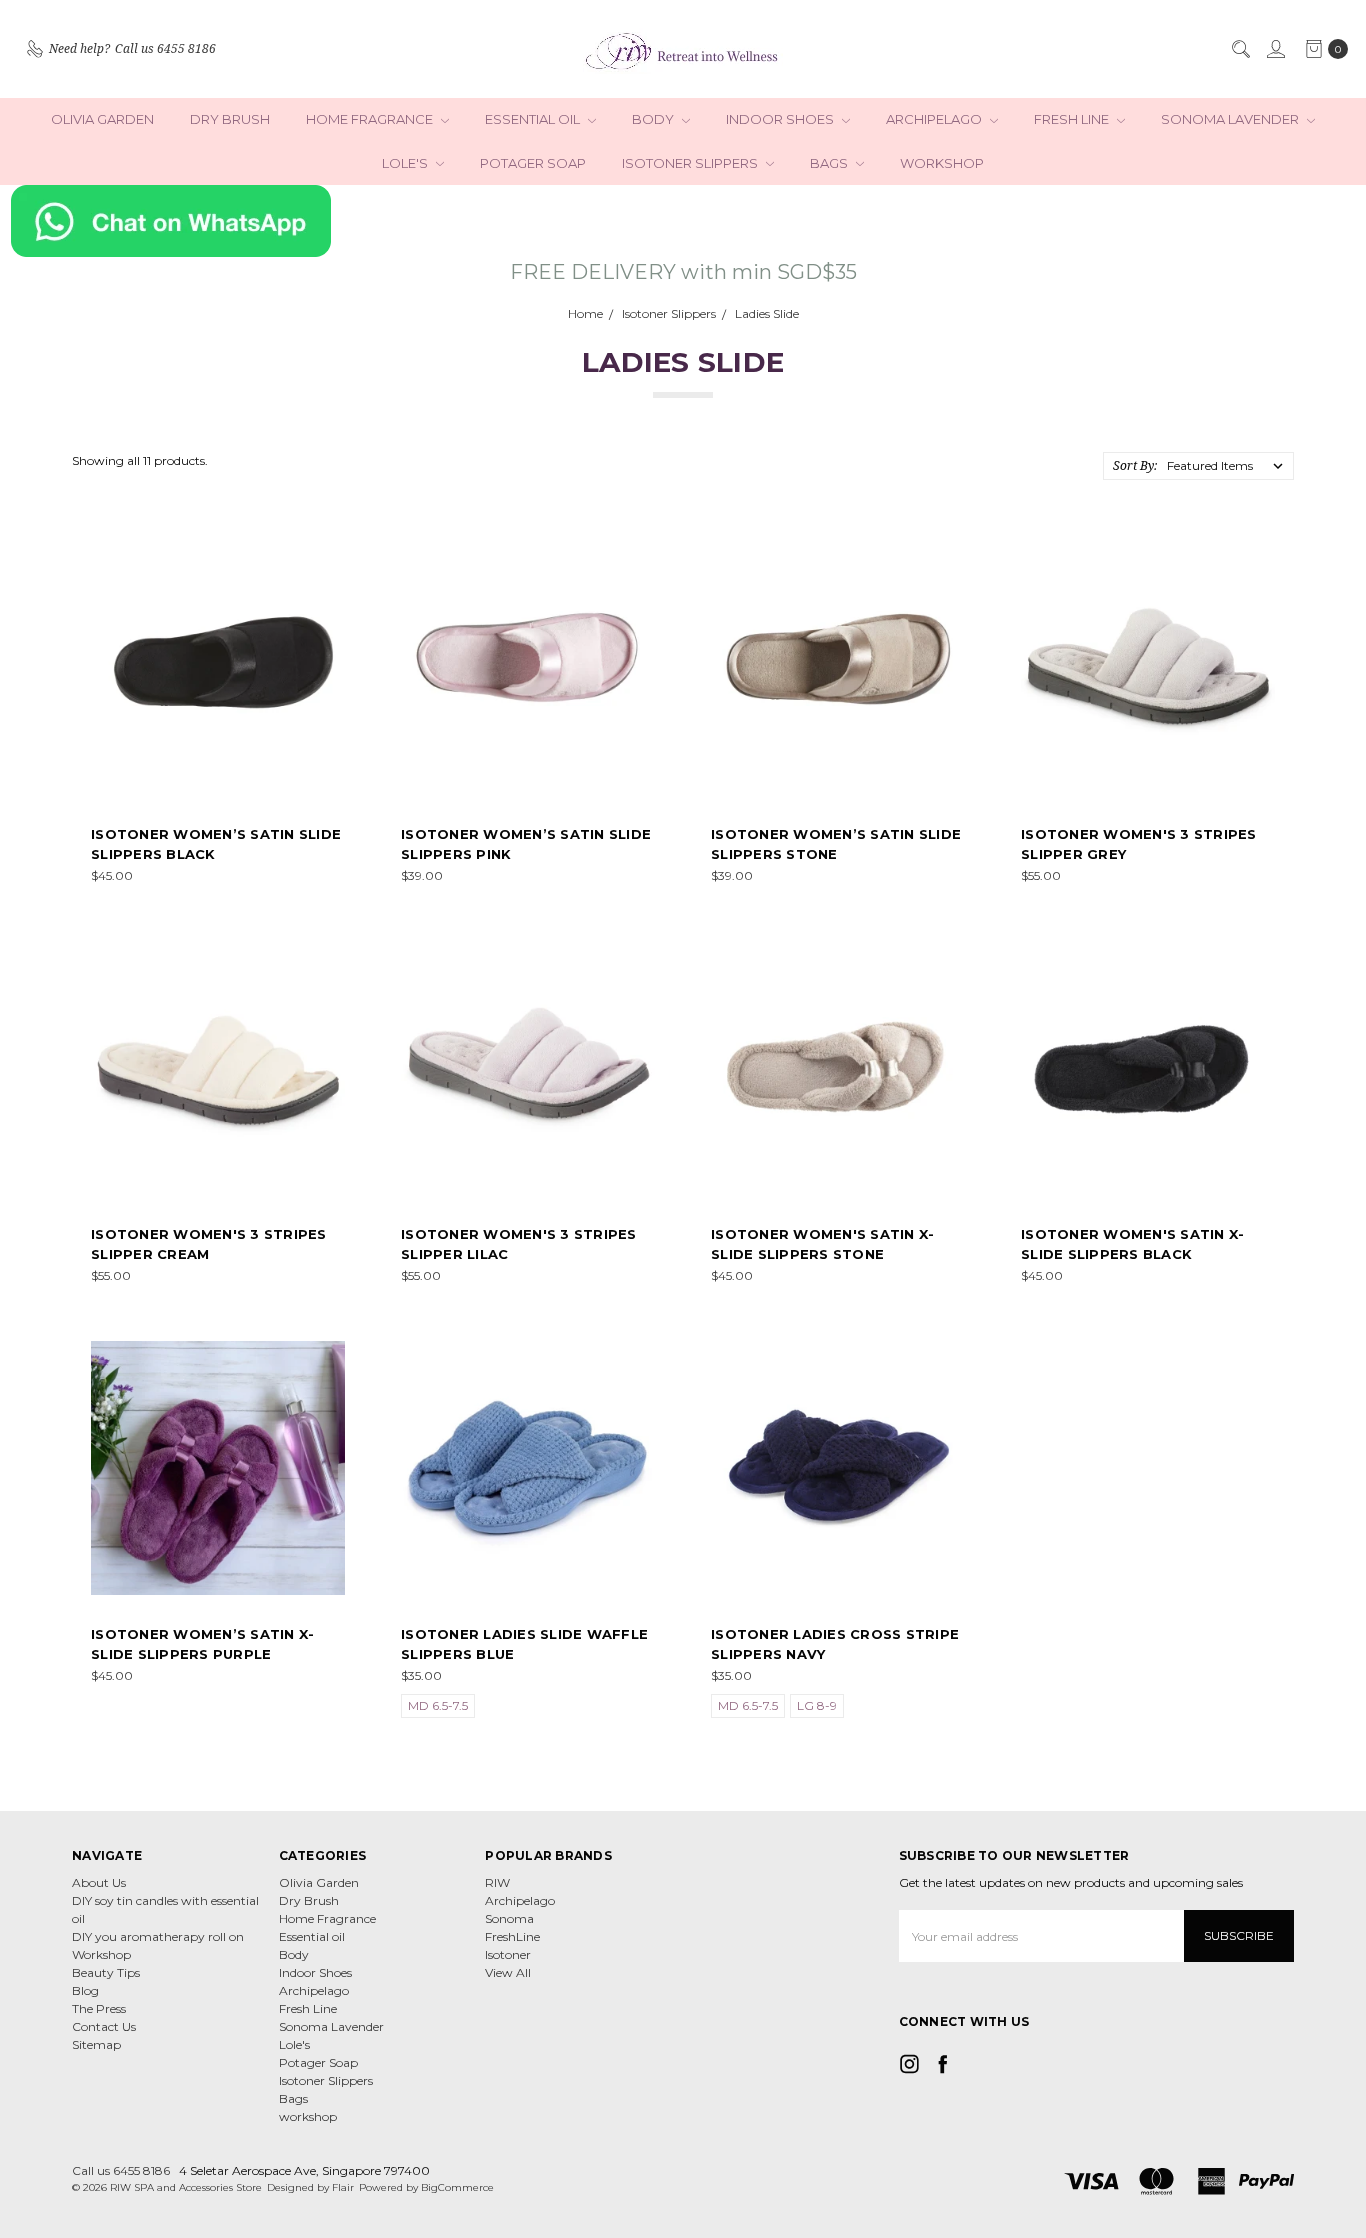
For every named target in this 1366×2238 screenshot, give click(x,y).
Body (654, 119)
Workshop (101, 1954)
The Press (99, 2008)
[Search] (1240, 49)
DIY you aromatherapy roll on (158, 1936)
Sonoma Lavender (1231, 119)
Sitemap (96, 2044)
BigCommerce (457, 2187)
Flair (343, 2187)
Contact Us (104, 2026)
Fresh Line (1073, 119)
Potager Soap (533, 163)
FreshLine (512, 1936)
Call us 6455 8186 (121, 2170)
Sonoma (509, 1918)
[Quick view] (331, 555)
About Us (99, 1882)
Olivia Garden (102, 119)
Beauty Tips (106, 1972)
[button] (683, 221)
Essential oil (534, 119)
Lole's (406, 163)
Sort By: (1135, 465)
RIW (497, 1882)
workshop (942, 163)
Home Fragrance (371, 119)
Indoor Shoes (781, 119)
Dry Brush (230, 119)
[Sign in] (1275, 49)
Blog (85, 1990)
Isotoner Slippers (691, 163)
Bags (830, 163)
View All (508, 1972)
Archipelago (935, 119)
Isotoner (508, 1954)
